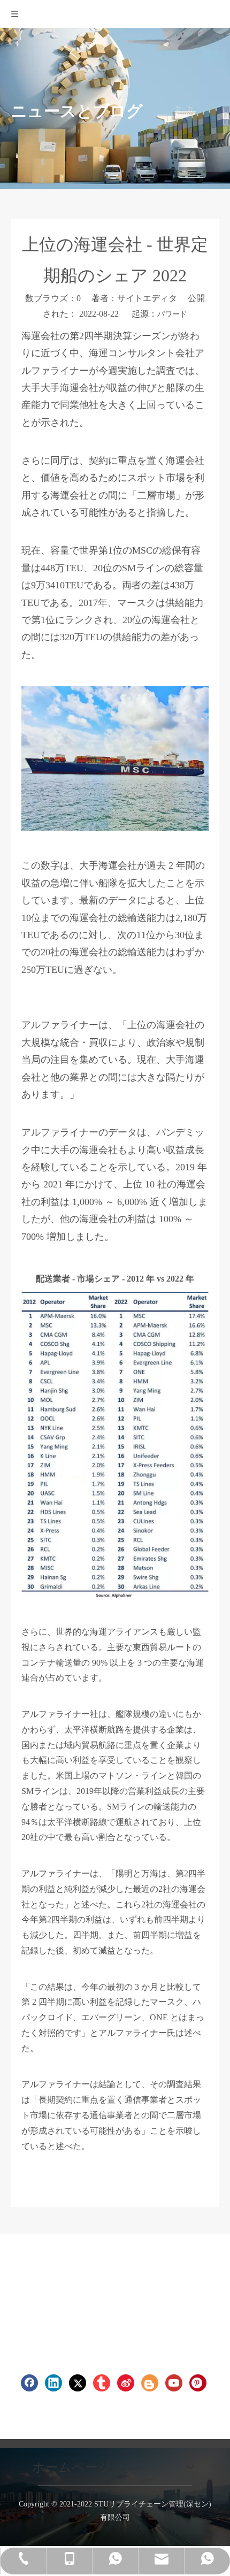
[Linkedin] (53, 2383)
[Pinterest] (198, 2383)
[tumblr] (102, 2383)
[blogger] (150, 2383)
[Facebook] (29, 2383)
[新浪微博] (126, 2383)
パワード (172, 314)
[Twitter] (78, 2383)
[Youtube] (174, 2383)
